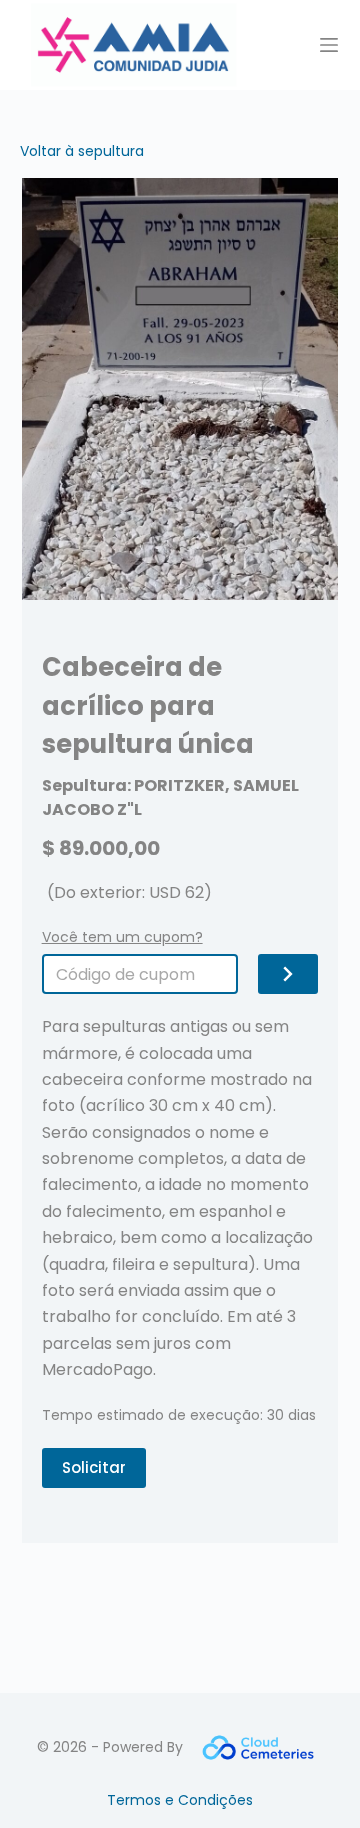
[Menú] (329, 45)
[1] (288, 974)
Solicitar (94, 1467)
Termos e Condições (180, 1800)
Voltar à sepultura (82, 151)
